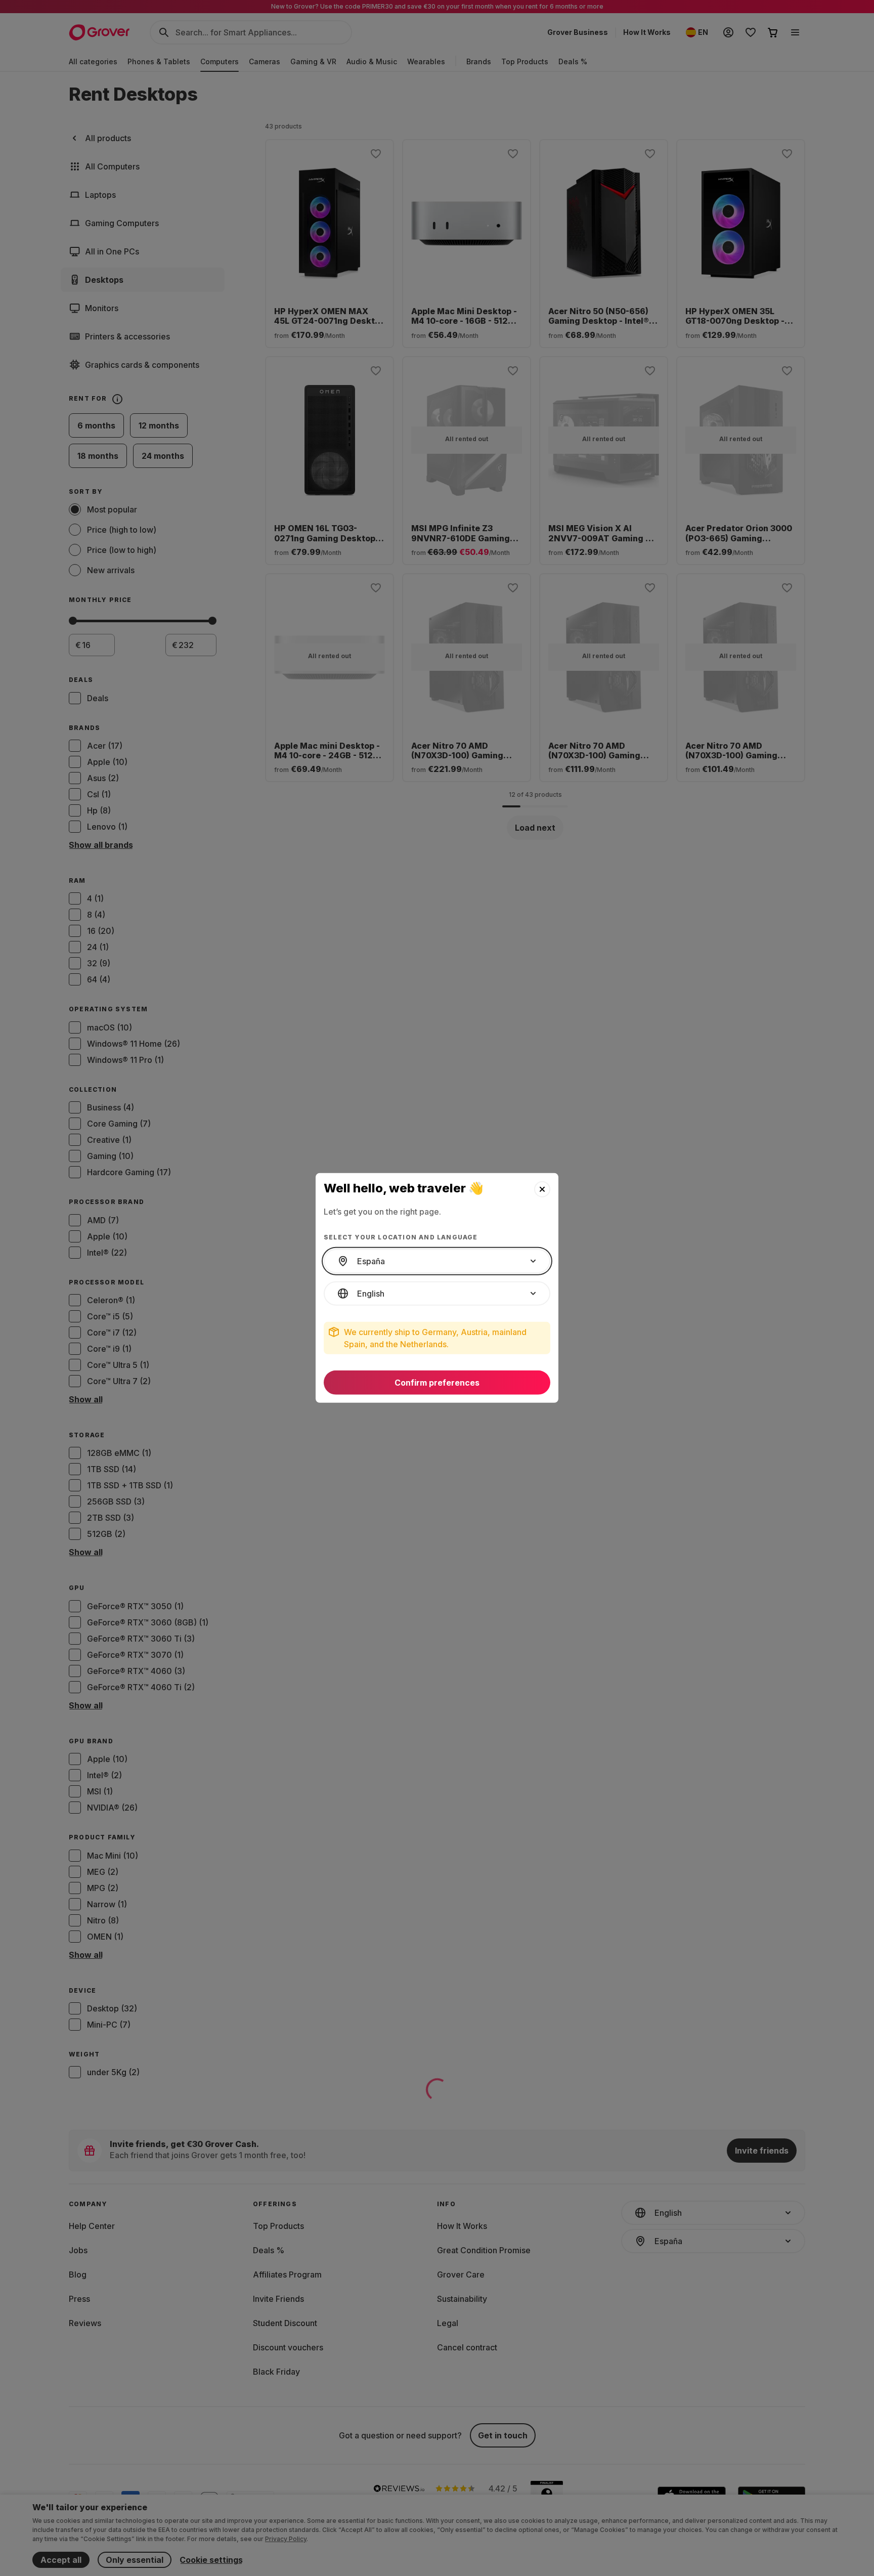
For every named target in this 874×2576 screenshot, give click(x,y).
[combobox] (437, 1261)
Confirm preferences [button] (437, 1383)
